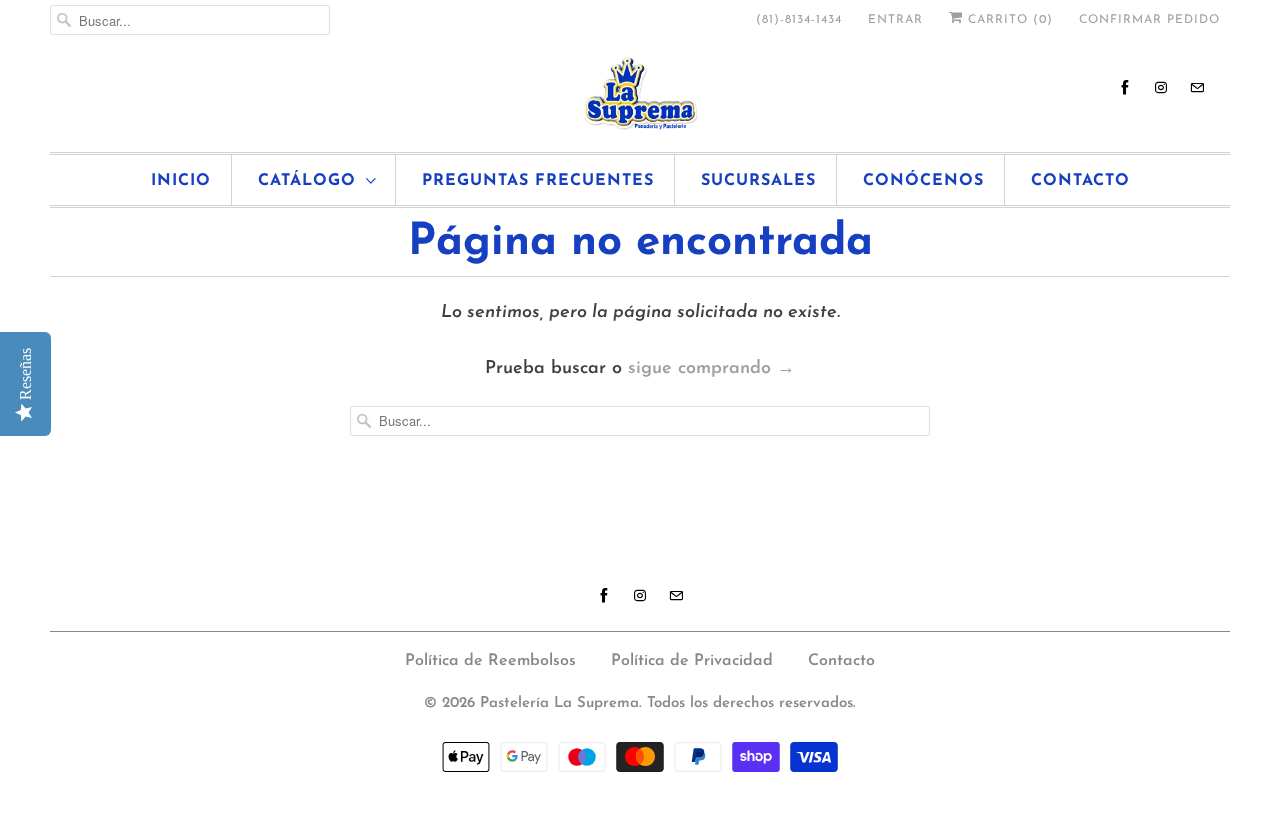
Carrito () (1008, 20)
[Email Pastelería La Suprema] (1197, 87)
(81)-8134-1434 (799, 20)
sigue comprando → (711, 369)
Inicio (181, 181)
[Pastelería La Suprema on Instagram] (1161, 87)
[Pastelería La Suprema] (640, 93)
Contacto (1080, 181)
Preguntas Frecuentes (538, 181)
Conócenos (923, 181)
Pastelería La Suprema (559, 703)
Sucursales (758, 181)
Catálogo (307, 181)
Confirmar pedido (1149, 20)
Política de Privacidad (692, 661)
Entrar (895, 20)
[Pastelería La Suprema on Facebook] (1125, 87)
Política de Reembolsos (490, 661)
